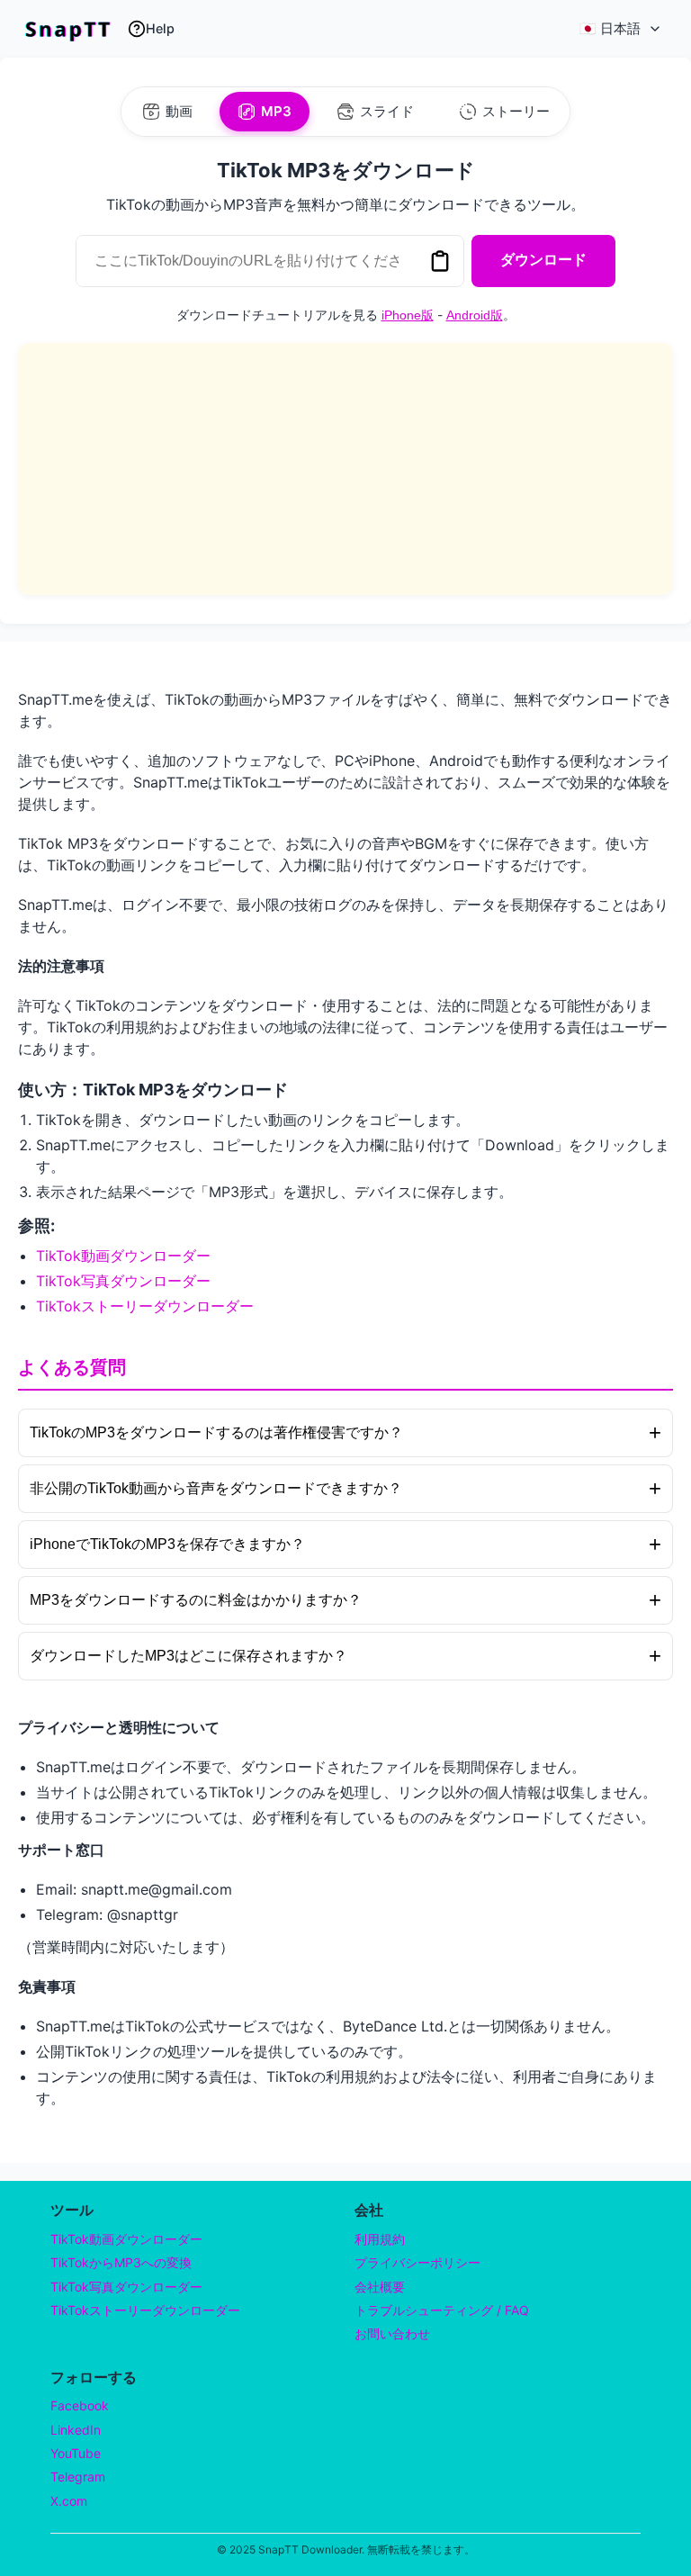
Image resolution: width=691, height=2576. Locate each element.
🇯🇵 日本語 (610, 28)
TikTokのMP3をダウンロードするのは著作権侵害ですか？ (345, 1432)
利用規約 (380, 2239)
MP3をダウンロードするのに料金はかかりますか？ (345, 1600)
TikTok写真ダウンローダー (123, 1281)
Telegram (78, 2477)
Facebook (80, 2405)
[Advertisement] (345, 469)
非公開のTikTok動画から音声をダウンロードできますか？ (345, 1488)
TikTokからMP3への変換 (121, 2262)
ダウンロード (543, 260)
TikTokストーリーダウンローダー (145, 1306)
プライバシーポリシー (417, 2262)
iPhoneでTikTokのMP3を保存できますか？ (345, 1544)
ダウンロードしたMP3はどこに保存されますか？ (345, 1656)
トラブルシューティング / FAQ (442, 2310)
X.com (69, 2501)
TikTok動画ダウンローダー (123, 1256)
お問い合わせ (392, 2333)
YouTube (76, 2453)
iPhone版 (408, 315)
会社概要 (380, 2287)
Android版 (475, 315)
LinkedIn (76, 2430)
